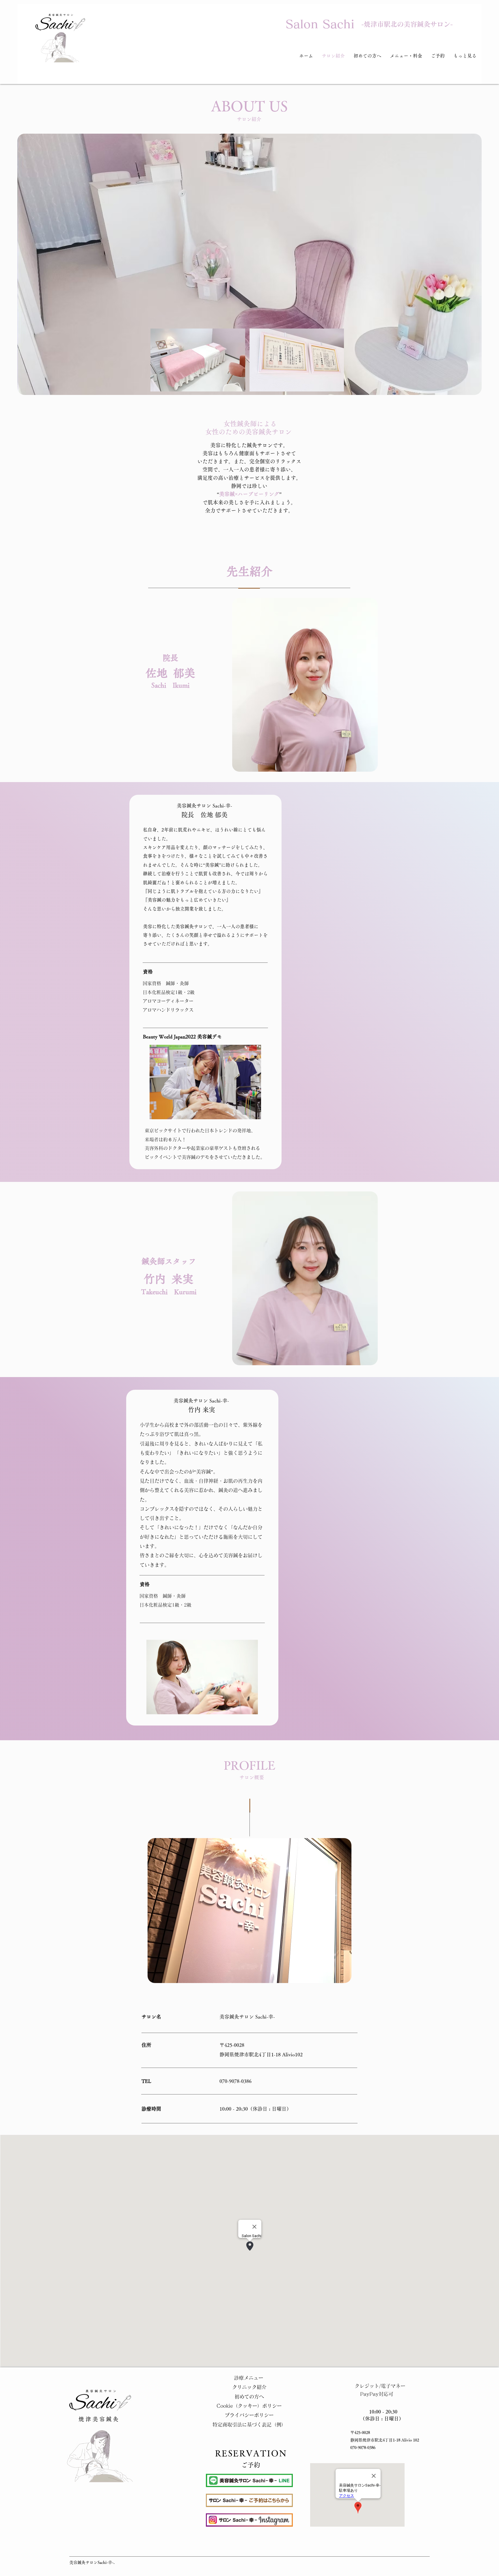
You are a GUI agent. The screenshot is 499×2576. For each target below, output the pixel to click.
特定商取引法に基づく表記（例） (249, 2425)
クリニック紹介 (249, 2387)
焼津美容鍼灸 (99, 2419)
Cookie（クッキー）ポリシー (249, 2406)
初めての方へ (249, 2397)
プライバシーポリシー (249, 2415)
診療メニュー (249, 2378)
